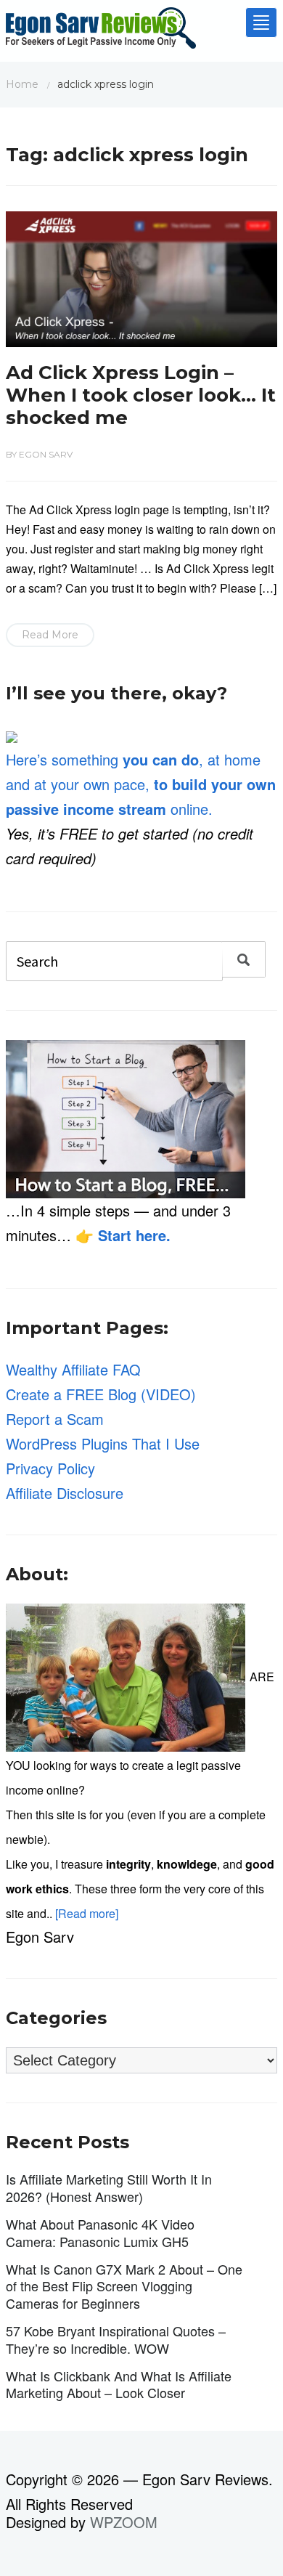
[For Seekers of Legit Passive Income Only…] (101, 32)
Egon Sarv (46, 454)
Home (22, 84)
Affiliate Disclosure (65, 1493)
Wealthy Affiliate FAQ (73, 1369)
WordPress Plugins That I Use (103, 1443)
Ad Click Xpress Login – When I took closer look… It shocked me (141, 395)
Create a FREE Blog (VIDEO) (101, 1394)
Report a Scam (55, 1419)
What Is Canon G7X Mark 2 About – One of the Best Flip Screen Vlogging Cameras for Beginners (124, 2286)
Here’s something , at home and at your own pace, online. (141, 784)
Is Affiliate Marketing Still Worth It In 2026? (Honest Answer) (109, 2187)
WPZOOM (124, 2522)
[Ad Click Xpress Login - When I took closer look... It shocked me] (141, 276)
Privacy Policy (50, 1468)
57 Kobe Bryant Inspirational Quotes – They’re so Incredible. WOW (116, 2339)
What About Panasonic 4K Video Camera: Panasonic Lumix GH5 (100, 2232)
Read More (50, 635)
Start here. (134, 1235)
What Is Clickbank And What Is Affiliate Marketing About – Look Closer (119, 2384)
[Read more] (87, 1913)
